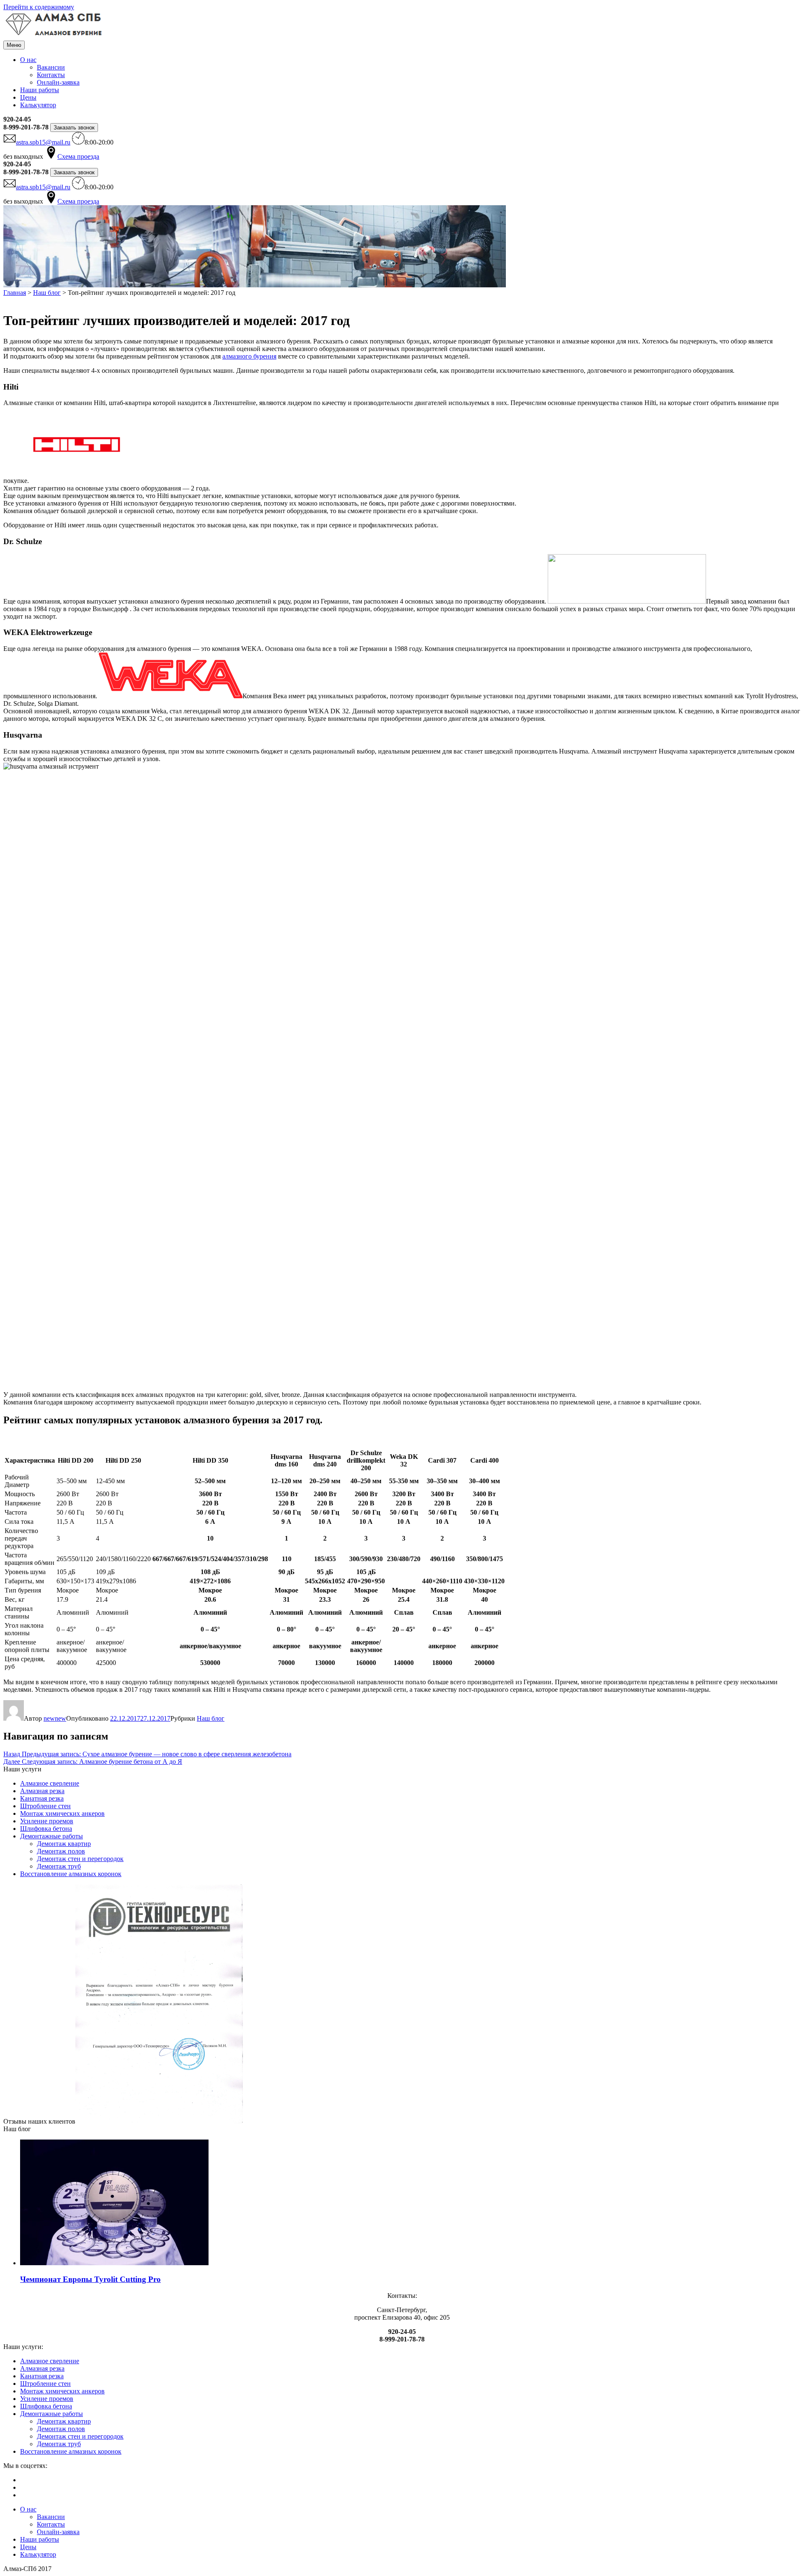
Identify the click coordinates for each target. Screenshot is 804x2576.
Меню (14, 45)
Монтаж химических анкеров (62, 1813)
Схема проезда (78, 156)
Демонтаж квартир (64, 1844)
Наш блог (211, 1718)
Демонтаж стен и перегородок (80, 1859)
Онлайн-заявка (58, 82)
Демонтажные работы (52, 1836)
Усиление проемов (47, 1821)
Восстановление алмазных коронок (71, 1874)
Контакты (51, 75)
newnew (55, 1718)
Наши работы (40, 90)
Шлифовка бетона (46, 1829)
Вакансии (51, 67)
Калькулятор (38, 105)
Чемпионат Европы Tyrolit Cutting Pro (90, 2279)
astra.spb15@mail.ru (43, 142)
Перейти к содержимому (39, 7)
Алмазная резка (42, 1791)
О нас (28, 60)
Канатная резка (42, 1798)
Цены (28, 97)
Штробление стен (45, 1806)
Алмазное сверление (50, 1783)
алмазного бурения (249, 356)
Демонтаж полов (61, 1851)
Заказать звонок (74, 128)
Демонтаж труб (59, 1866)
